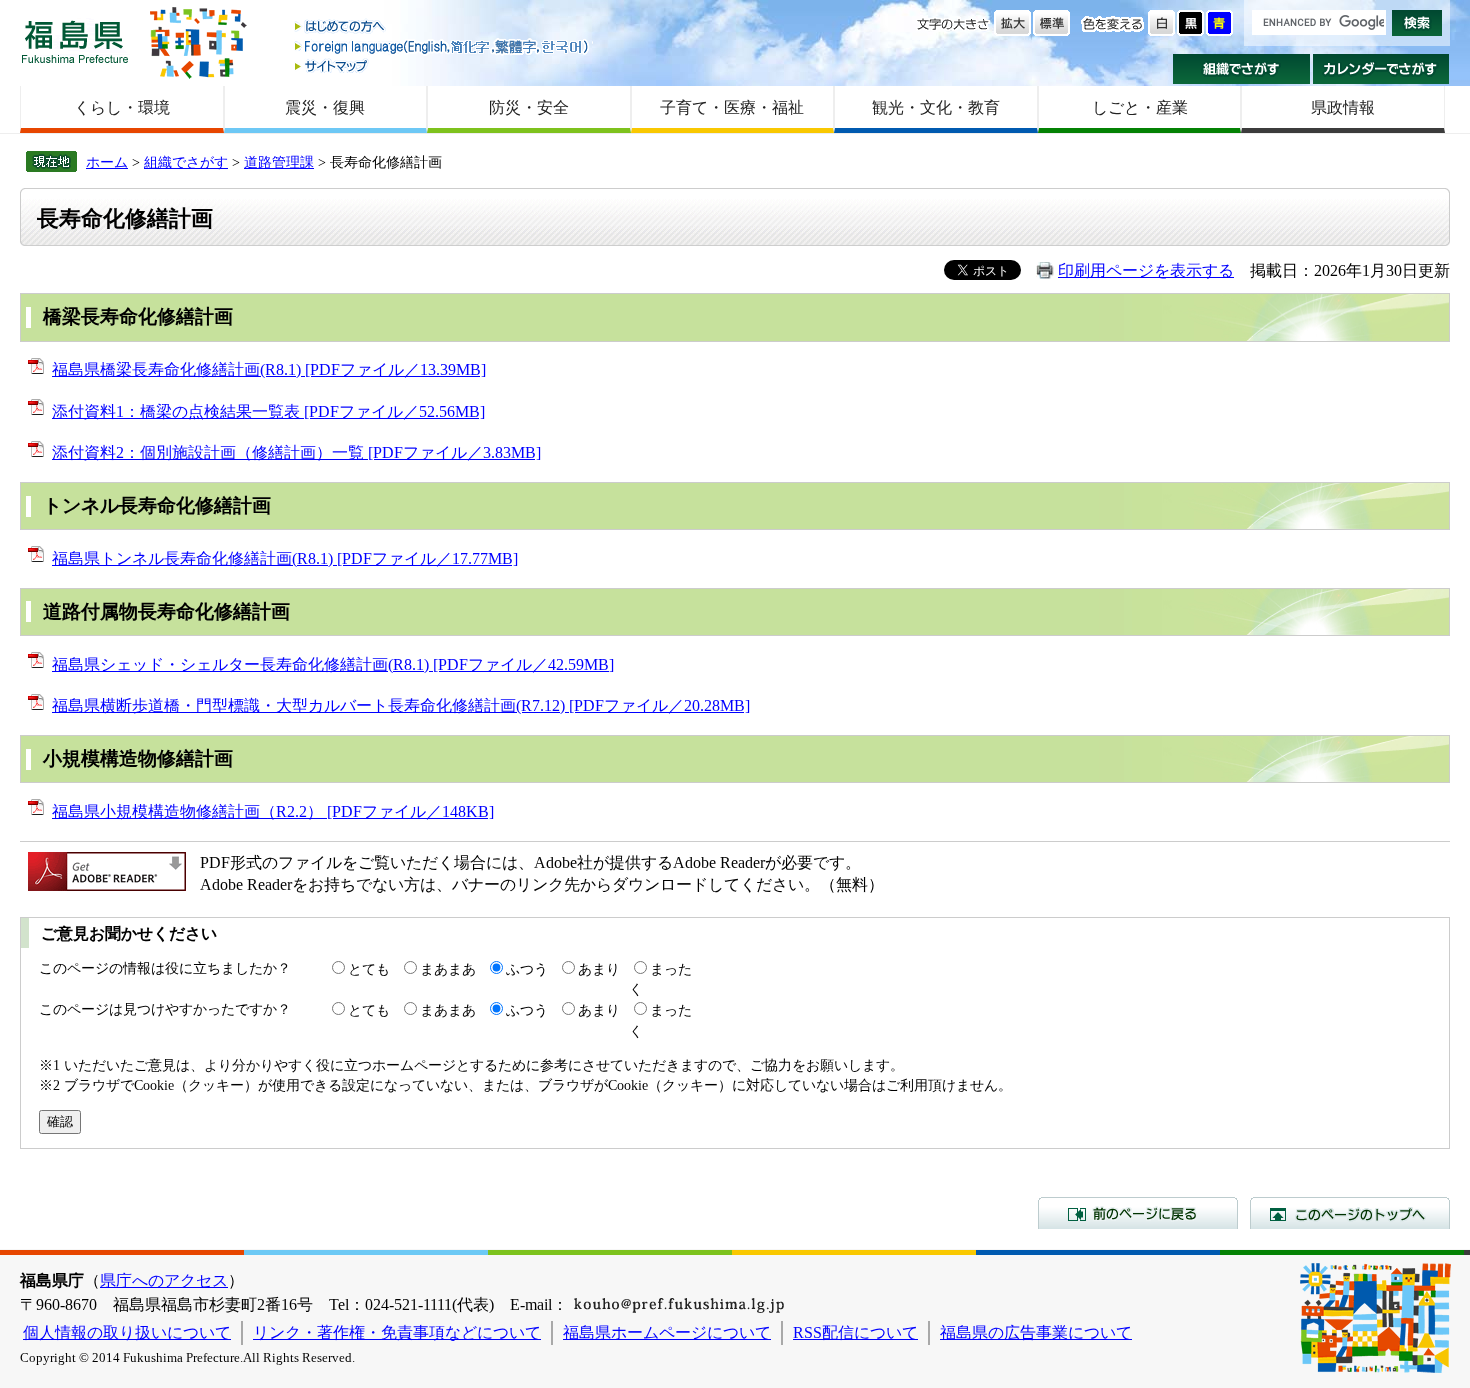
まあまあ (448, 969)
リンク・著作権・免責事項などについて (397, 1332)
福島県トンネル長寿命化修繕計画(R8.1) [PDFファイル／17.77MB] (285, 558)
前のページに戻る (1138, 1213)
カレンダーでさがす (1381, 69)
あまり (599, 969)
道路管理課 (279, 162)
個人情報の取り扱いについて (127, 1332)
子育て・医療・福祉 (732, 107)
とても (369, 969)
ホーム (107, 162)
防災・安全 (529, 107)
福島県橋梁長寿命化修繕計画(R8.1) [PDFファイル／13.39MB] (269, 369)
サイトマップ (443, 65)
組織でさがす (1241, 69)
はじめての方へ (443, 27)
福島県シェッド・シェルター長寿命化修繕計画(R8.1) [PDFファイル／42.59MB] (333, 664)
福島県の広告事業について (1036, 1332)
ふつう (527, 969)
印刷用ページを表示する (1146, 270)
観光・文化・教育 (936, 107)
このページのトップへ (1350, 1213)
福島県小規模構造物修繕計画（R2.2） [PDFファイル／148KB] (273, 811)
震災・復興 (325, 107)
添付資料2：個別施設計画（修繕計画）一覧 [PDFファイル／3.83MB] (296, 452)
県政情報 (1343, 107)
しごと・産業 (1140, 107)
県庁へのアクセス (164, 1280)
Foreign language (443, 46)
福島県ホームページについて (667, 1332)
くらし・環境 (122, 107)
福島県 (75, 41)
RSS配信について (855, 1332)
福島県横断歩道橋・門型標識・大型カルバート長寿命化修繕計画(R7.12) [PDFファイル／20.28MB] (401, 705)
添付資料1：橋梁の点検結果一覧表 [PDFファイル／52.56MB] (268, 411)
